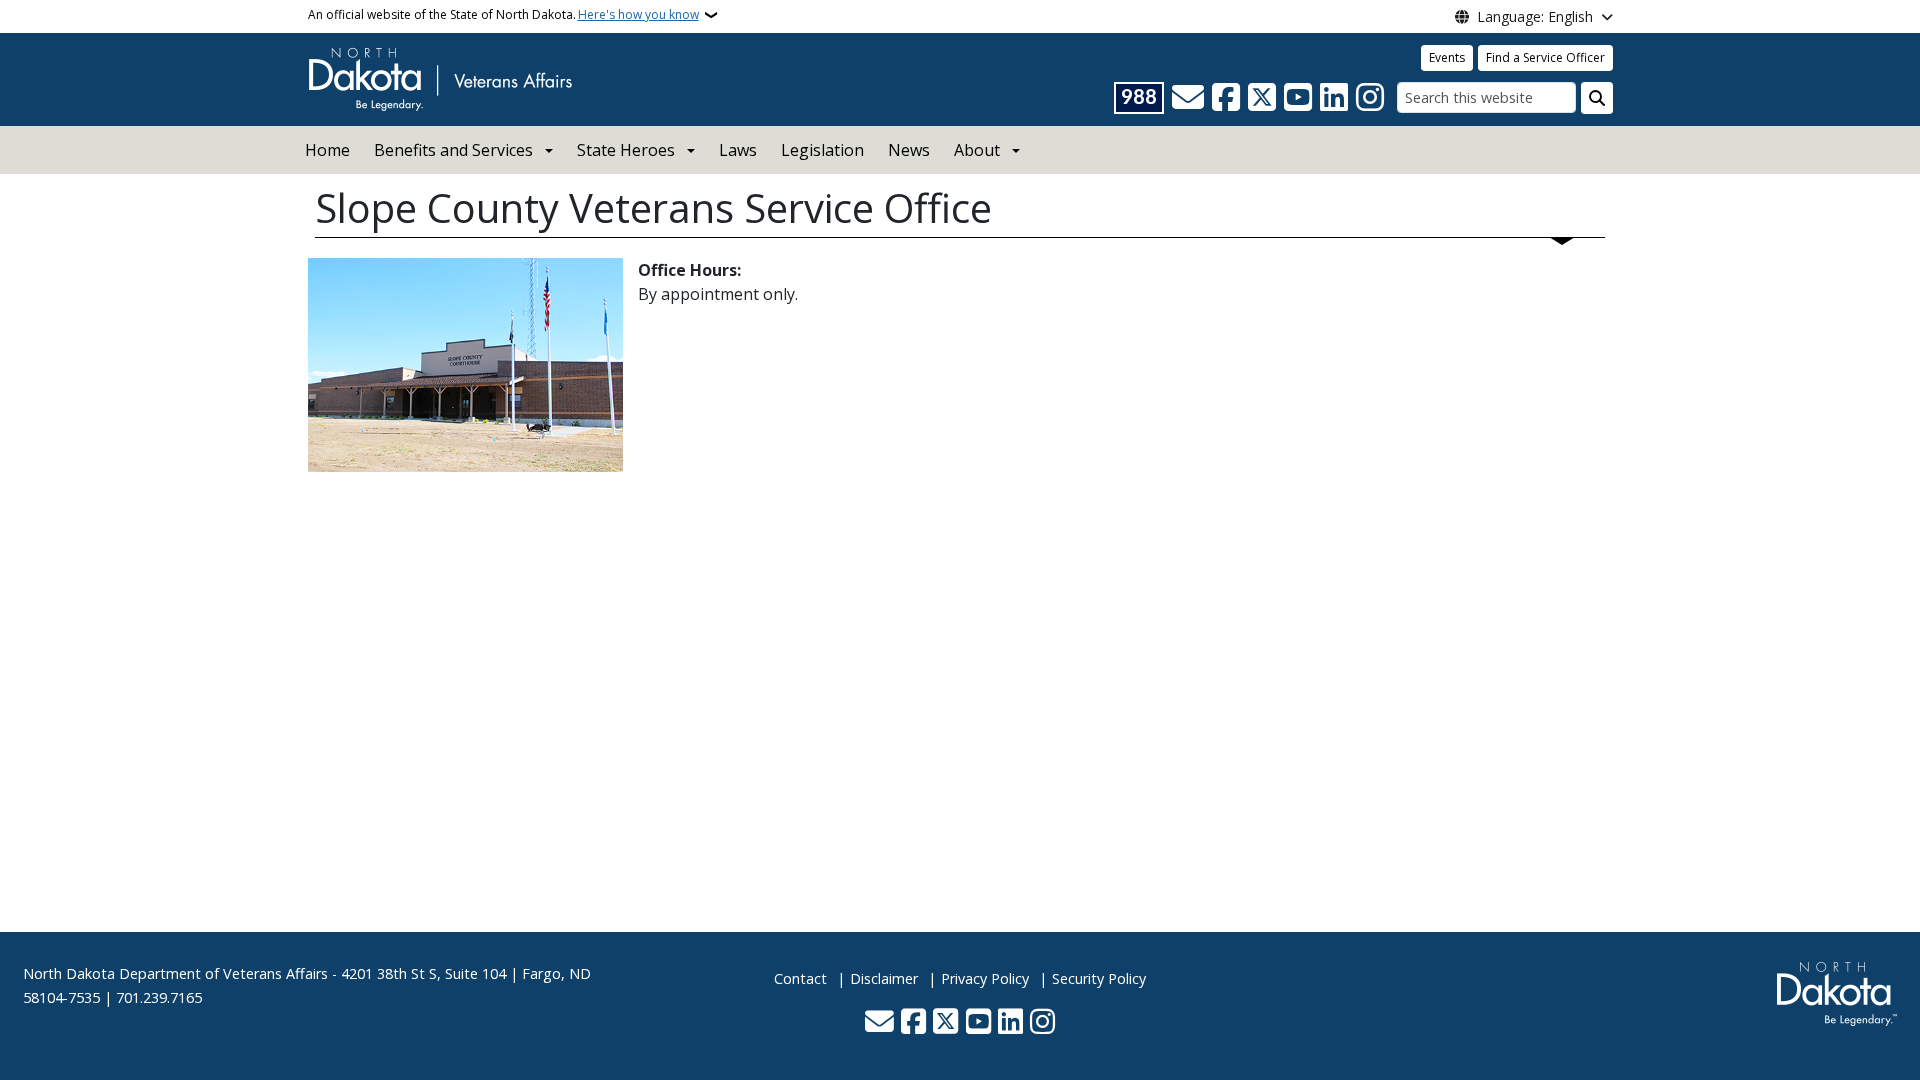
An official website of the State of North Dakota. (503, 14)
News (909, 150)
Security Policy (1099, 978)
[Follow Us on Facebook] (1226, 98)
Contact (800, 978)
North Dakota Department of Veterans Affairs (175, 973)
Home (327, 150)
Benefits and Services (453, 150)
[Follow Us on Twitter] (1262, 98)
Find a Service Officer (1545, 57)
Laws (738, 150)
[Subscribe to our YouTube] (1298, 98)
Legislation (822, 150)
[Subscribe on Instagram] (1370, 98)
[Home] (440, 78)
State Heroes (626, 150)
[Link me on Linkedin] (1334, 98)
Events (1447, 57)
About (977, 150)
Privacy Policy (985, 978)
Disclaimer (884, 978)
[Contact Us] (1188, 98)
